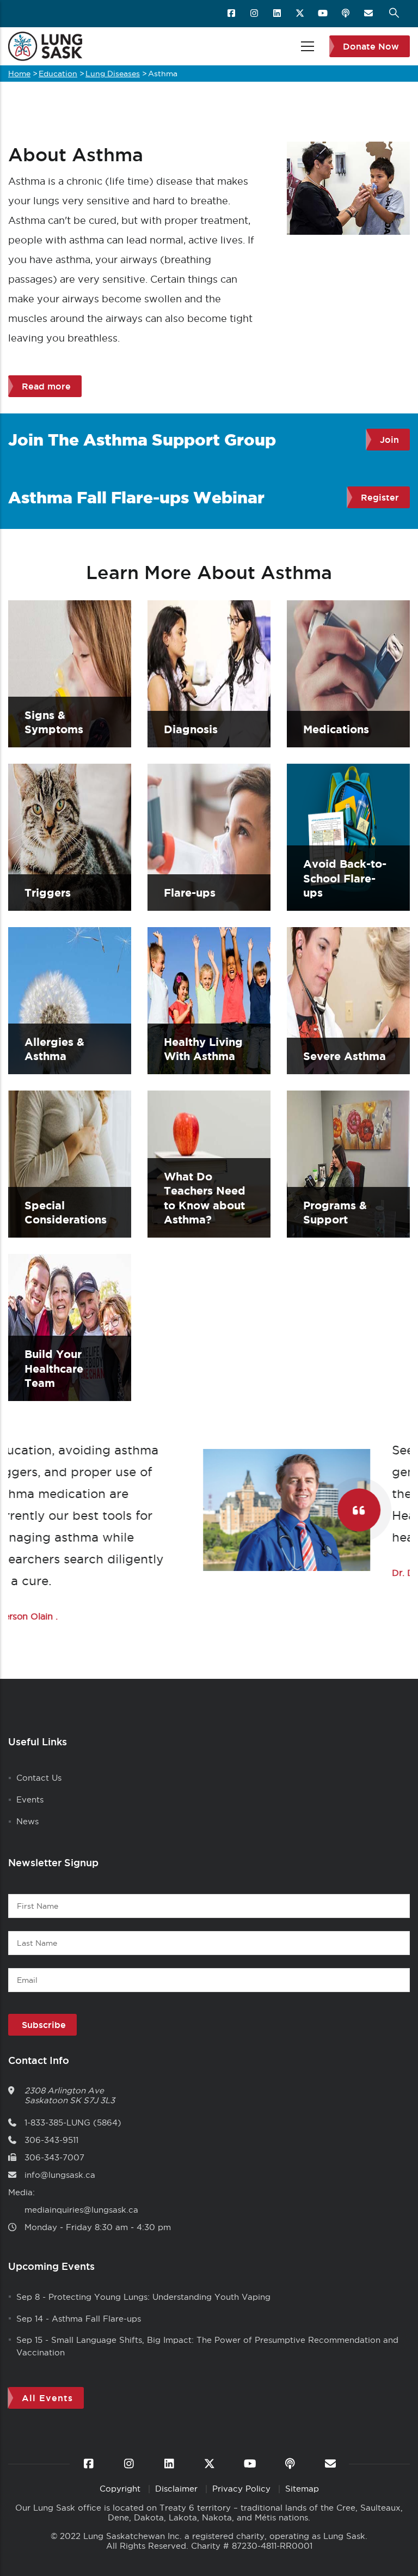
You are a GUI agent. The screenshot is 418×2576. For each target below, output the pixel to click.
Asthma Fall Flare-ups (96, 2319)
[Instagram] (255, 14)
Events (30, 1799)
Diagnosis (191, 729)
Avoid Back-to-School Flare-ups (345, 878)
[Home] (45, 46)
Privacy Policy (243, 2489)
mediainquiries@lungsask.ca (81, 2210)
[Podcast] (346, 14)
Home (19, 74)
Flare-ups (190, 893)
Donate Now (371, 46)
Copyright (121, 2489)
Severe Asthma (345, 1056)
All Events (47, 2398)
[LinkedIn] (278, 14)
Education (58, 74)
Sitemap (302, 2489)
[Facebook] (232, 14)
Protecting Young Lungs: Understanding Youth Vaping (159, 2297)
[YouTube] (324, 14)
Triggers (48, 893)
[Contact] (369, 14)
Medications (336, 729)
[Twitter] (301, 14)
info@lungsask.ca (60, 2175)
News (27, 1821)
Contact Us (39, 1778)
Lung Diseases (113, 74)
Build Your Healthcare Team (54, 1368)
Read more (46, 386)
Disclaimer (178, 2489)
